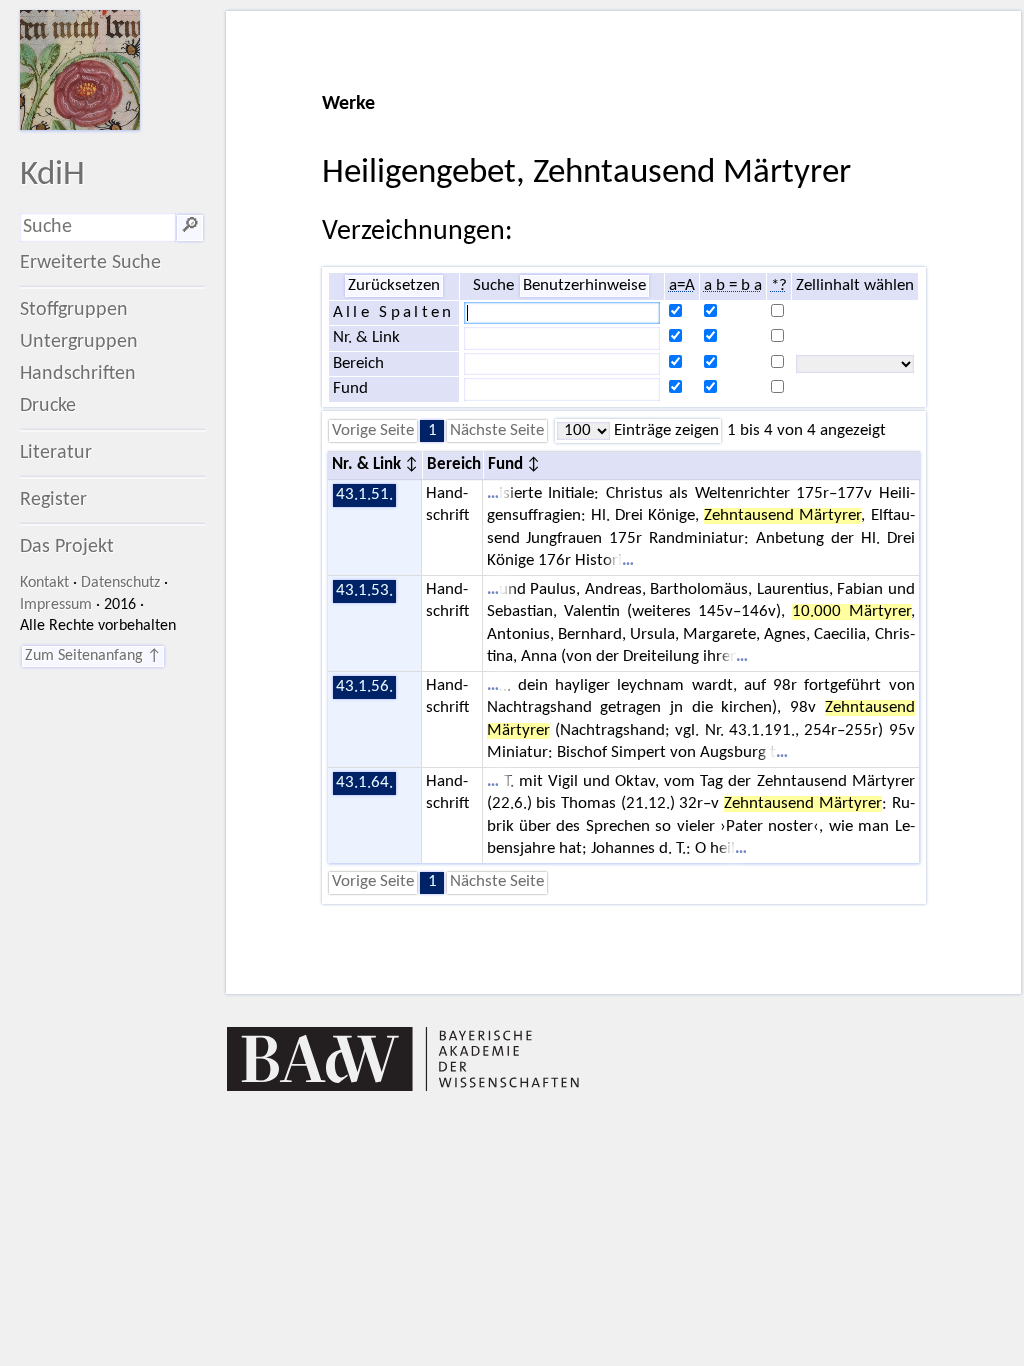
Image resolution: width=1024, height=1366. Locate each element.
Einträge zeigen (664, 431)
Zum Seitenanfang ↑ (93, 656)
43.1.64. (364, 783)
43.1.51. (364, 495)
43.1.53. (364, 591)
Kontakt (44, 583)
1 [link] (432, 431)
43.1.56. (364, 687)
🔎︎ (190, 227)
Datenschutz (120, 583)
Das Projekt (67, 547)
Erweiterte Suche (90, 263)
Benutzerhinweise (584, 286)
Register (53, 500)
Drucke (48, 406)
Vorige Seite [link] (373, 431)
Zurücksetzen (394, 286)
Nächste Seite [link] (497, 431)
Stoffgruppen (74, 310)
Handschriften (78, 374)
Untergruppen (79, 342)
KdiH (52, 175)
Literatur (56, 453)
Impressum (56, 605)
